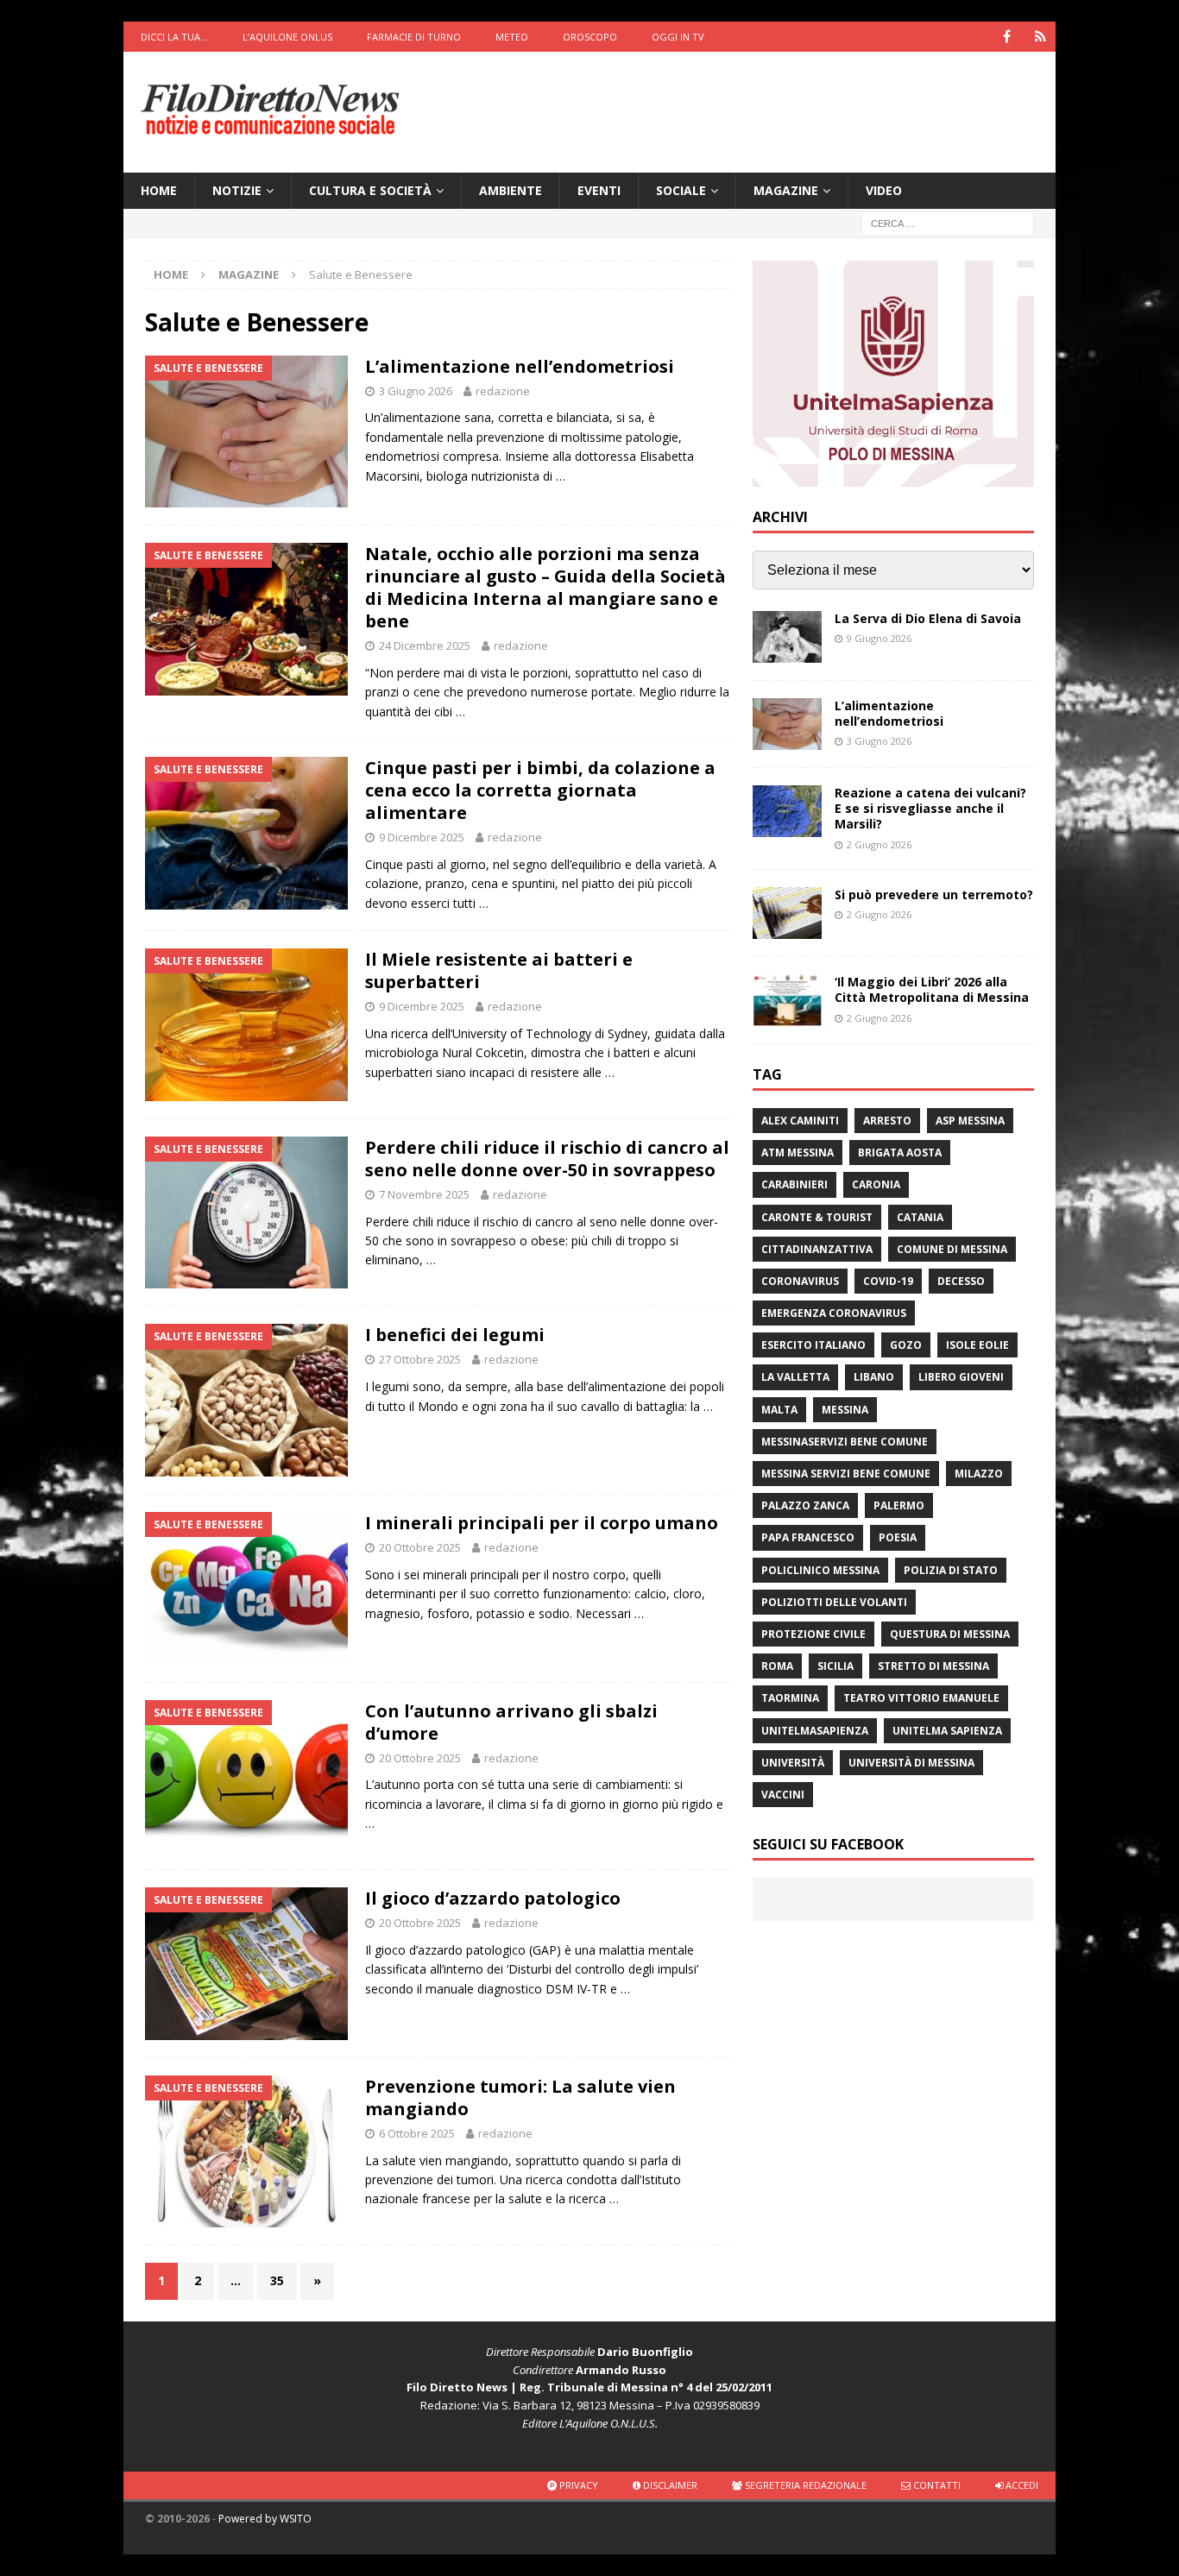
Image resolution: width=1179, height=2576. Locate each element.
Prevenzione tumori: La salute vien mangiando (520, 2097)
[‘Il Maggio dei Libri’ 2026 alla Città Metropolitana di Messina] (787, 1000)
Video (884, 190)
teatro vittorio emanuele (921, 1698)
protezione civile (813, 1634)
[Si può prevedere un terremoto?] (787, 913)
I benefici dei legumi (455, 1335)
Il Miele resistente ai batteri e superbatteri (499, 970)
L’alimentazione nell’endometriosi (520, 366)
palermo (899, 1505)
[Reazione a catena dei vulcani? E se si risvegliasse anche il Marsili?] (787, 811)
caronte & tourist (817, 1217)
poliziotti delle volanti (834, 1602)
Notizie (237, 190)
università (793, 1763)
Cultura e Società (370, 190)
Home (159, 190)
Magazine (786, 190)
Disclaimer (669, 2485)
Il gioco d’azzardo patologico (493, 1898)
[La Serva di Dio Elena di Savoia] (787, 637)
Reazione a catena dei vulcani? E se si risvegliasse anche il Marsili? (930, 808)
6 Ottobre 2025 (417, 2133)
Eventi (599, 190)
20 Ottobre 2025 (420, 1547)
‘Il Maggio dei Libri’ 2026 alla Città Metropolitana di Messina (932, 989)
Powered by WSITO (265, 2519)
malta (779, 1410)
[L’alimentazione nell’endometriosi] (787, 724)
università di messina (911, 1763)
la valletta (795, 1377)
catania (920, 1217)
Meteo (512, 37)
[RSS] (1040, 37)
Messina (845, 1410)
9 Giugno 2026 (879, 638)
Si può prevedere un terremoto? (934, 894)
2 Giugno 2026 (879, 844)
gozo (906, 1345)
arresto (887, 1121)
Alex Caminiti (800, 1121)
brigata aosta (900, 1153)
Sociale (681, 190)
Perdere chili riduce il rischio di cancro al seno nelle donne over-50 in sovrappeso (547, 1159)
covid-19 (888, 1281)
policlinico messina (820, 1570)
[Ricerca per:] (948, 223)
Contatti (936, 2485)
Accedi (1021, 2485)
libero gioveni (961, 1377)
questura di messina (950, 1634)
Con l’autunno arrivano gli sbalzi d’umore (511, 1722)
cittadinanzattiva (817, 1249)
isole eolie (977, 1345)
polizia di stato (951, 1570)
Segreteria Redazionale (804, 2485)
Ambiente (511, 190)
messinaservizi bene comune (845, 1442)
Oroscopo (590, 37)
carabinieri (794, 1184)
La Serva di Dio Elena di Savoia (928, 618)
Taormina (790, 1698)
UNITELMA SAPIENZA (947, 1731)
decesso (961, 1281)
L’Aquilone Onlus (287, 37)
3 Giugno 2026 (416, 391)
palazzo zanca (805, 1505)
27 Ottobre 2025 (420, 1359)
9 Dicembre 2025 (422, 837)
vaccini (783, 1795)
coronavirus (800, 1281)
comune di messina (952, 1249)
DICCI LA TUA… (174, 37)
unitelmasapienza (815, 1731)
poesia (898, 1537)
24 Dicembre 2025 (425, 646)
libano (874, 1377)
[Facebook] (1007, 37)
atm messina (798, 1153)
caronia (876, 1184)
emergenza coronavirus (834, 1313)
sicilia (835, 1666)
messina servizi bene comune (846, 1474)
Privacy (577, 2485)
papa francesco (808, 1537)
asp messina (970, 1121)
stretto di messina (933, 1666)
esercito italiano (813, 1345)
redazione (503, 391)
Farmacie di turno (414, 37)
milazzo (979, 1474)
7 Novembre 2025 (424, 1194)
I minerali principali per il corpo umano (542, 1523)
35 (277, 2280)
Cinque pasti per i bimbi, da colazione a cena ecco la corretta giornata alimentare (540, 790)
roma (777, 1666)
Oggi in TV (678, 37)
